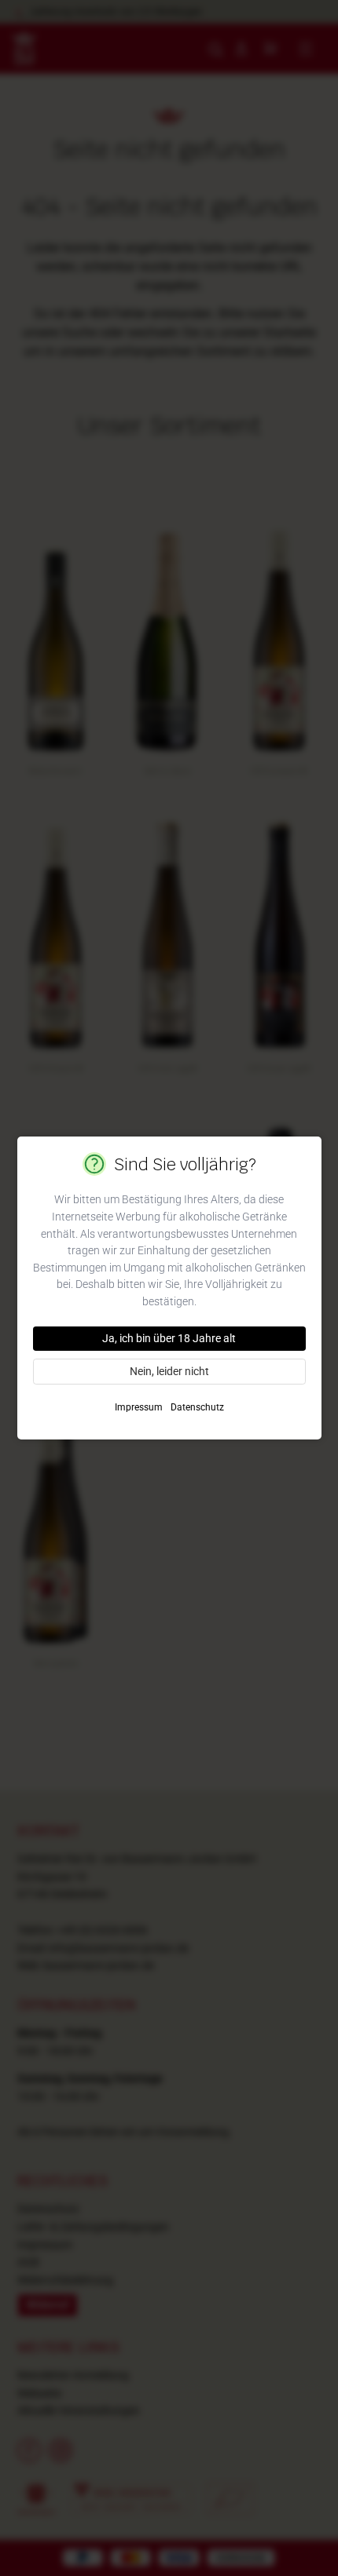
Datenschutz (197, 1407)
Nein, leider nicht (169, 1371)
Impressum (139, 1407)
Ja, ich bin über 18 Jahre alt (169, 1338)
